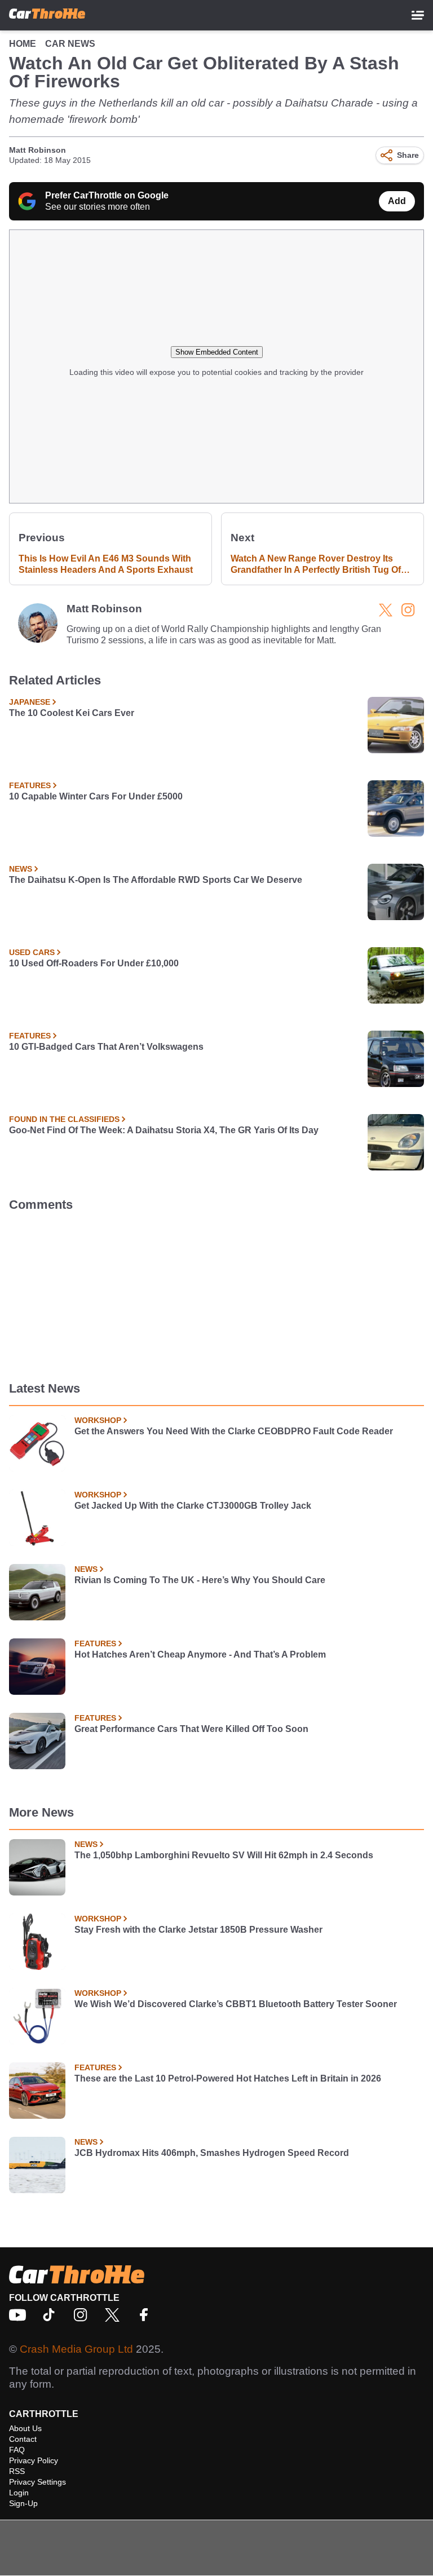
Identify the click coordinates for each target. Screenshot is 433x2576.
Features (30, 785)
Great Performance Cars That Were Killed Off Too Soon (191, 1729)
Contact (23, 2439)
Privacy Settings (37, 2482)
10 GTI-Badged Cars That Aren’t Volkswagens (106, 1047)
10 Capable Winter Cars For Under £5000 (96, 796)
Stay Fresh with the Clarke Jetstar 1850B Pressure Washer (198, 1930)
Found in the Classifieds (64, 1119)
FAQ (17, 2450)
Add (397, 201)
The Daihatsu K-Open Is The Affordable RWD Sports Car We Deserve (156, 880)
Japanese (30, 702)
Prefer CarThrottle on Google (107, 195)
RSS (17, 2471)
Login (19, 2493)
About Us (25, 2428)
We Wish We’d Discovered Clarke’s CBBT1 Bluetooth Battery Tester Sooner (236, 2004)
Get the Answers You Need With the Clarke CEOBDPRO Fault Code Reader (234, 1431)
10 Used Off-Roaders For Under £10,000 (94, 963)
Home (23, 44)
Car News (70, 44)
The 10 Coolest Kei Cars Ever (72, 713)
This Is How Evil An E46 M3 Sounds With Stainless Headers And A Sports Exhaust (106, 564)
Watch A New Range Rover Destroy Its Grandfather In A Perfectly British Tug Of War (316, 565)
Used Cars (32, 952)
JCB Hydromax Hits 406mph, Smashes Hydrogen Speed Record (212, 2153)
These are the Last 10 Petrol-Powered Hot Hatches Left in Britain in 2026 (228, 2078)
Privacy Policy (34, 2460)
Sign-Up (23, 2503)
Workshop (98, 1420)
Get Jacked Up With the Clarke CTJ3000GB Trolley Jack (193, 1506)
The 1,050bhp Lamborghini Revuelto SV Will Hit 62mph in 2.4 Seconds (224, 1855)
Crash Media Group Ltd (76, 2349)
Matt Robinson (37, 150)
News (21, 869)
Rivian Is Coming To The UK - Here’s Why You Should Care (200, 1580)
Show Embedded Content (217, 352)
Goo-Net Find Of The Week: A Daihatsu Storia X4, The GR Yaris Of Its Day (164, 1130)
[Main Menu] (418, 15)
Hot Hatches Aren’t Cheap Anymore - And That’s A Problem (200, 1654)
